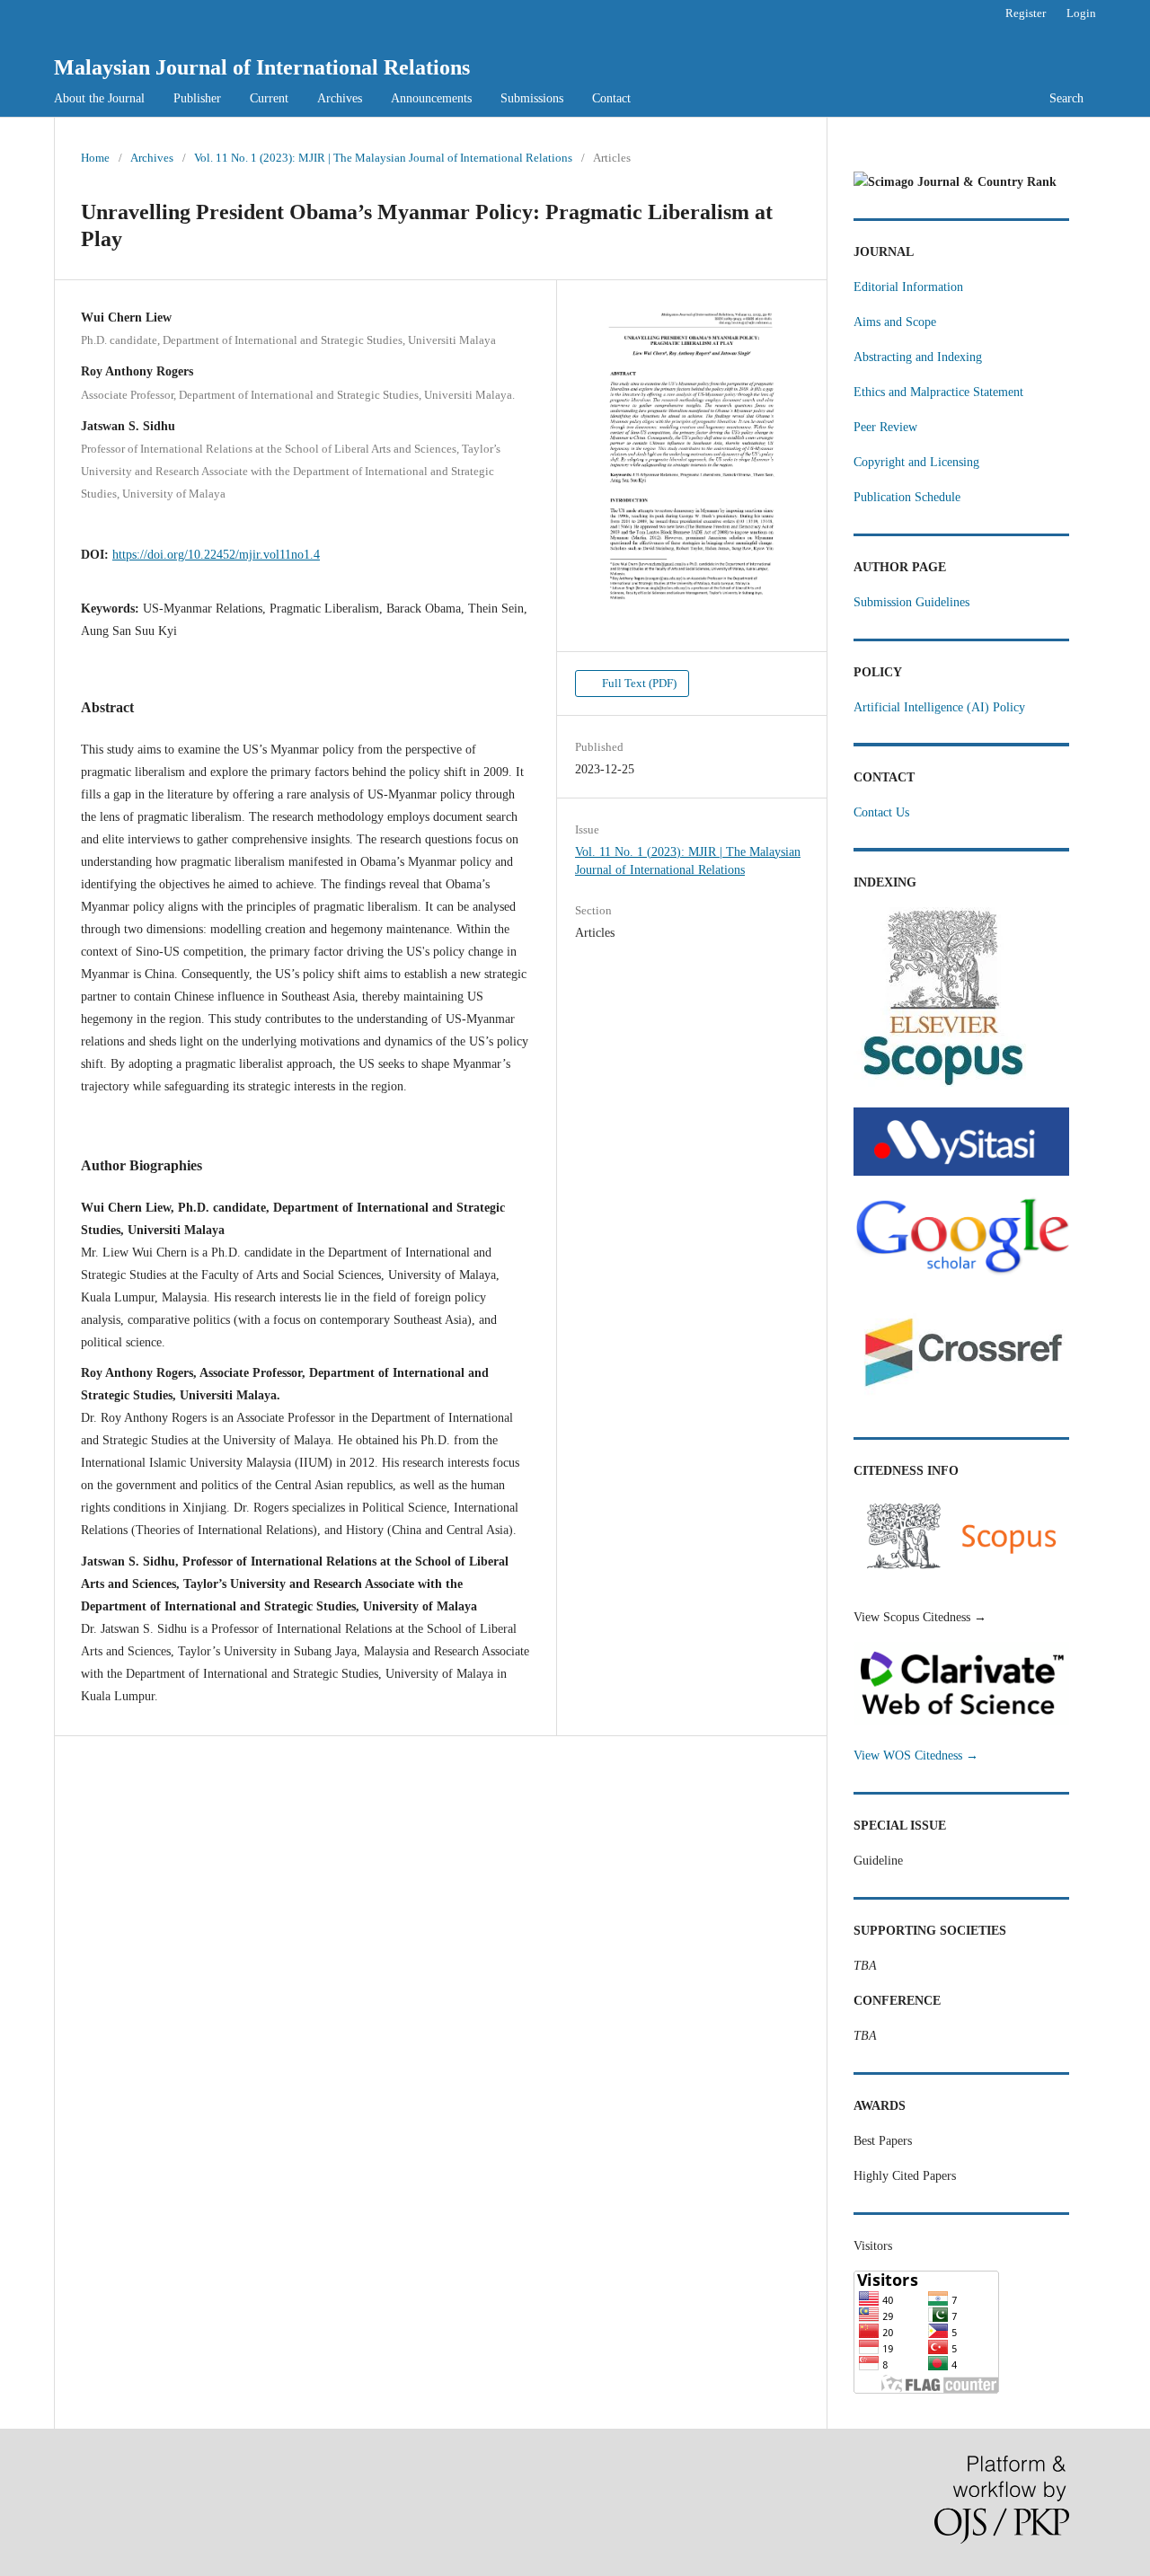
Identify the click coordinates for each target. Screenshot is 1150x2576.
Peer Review (885, 427)
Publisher (197, 98)
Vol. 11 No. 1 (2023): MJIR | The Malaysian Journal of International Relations (383, 158)
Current (269, 98)
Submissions (532, 98)
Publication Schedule (907, 497)
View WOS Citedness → (916, 1756)
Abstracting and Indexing (918, 357)
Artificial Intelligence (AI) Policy (939, 707)
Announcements (431, 98)
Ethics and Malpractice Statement (938, 392)
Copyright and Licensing (916, 462)
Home (95, 158)
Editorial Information (908, 287)
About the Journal (99, 98)
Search (1066, 98)
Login (1081, 13)
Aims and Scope (895, 322)
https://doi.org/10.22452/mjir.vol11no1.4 (216, 555)
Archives (340, 98)
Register (1026, 13)
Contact (611, 98)
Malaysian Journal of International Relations (262, 67)
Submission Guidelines (911, 602)
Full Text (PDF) (638, 683)
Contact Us (881, 812)
